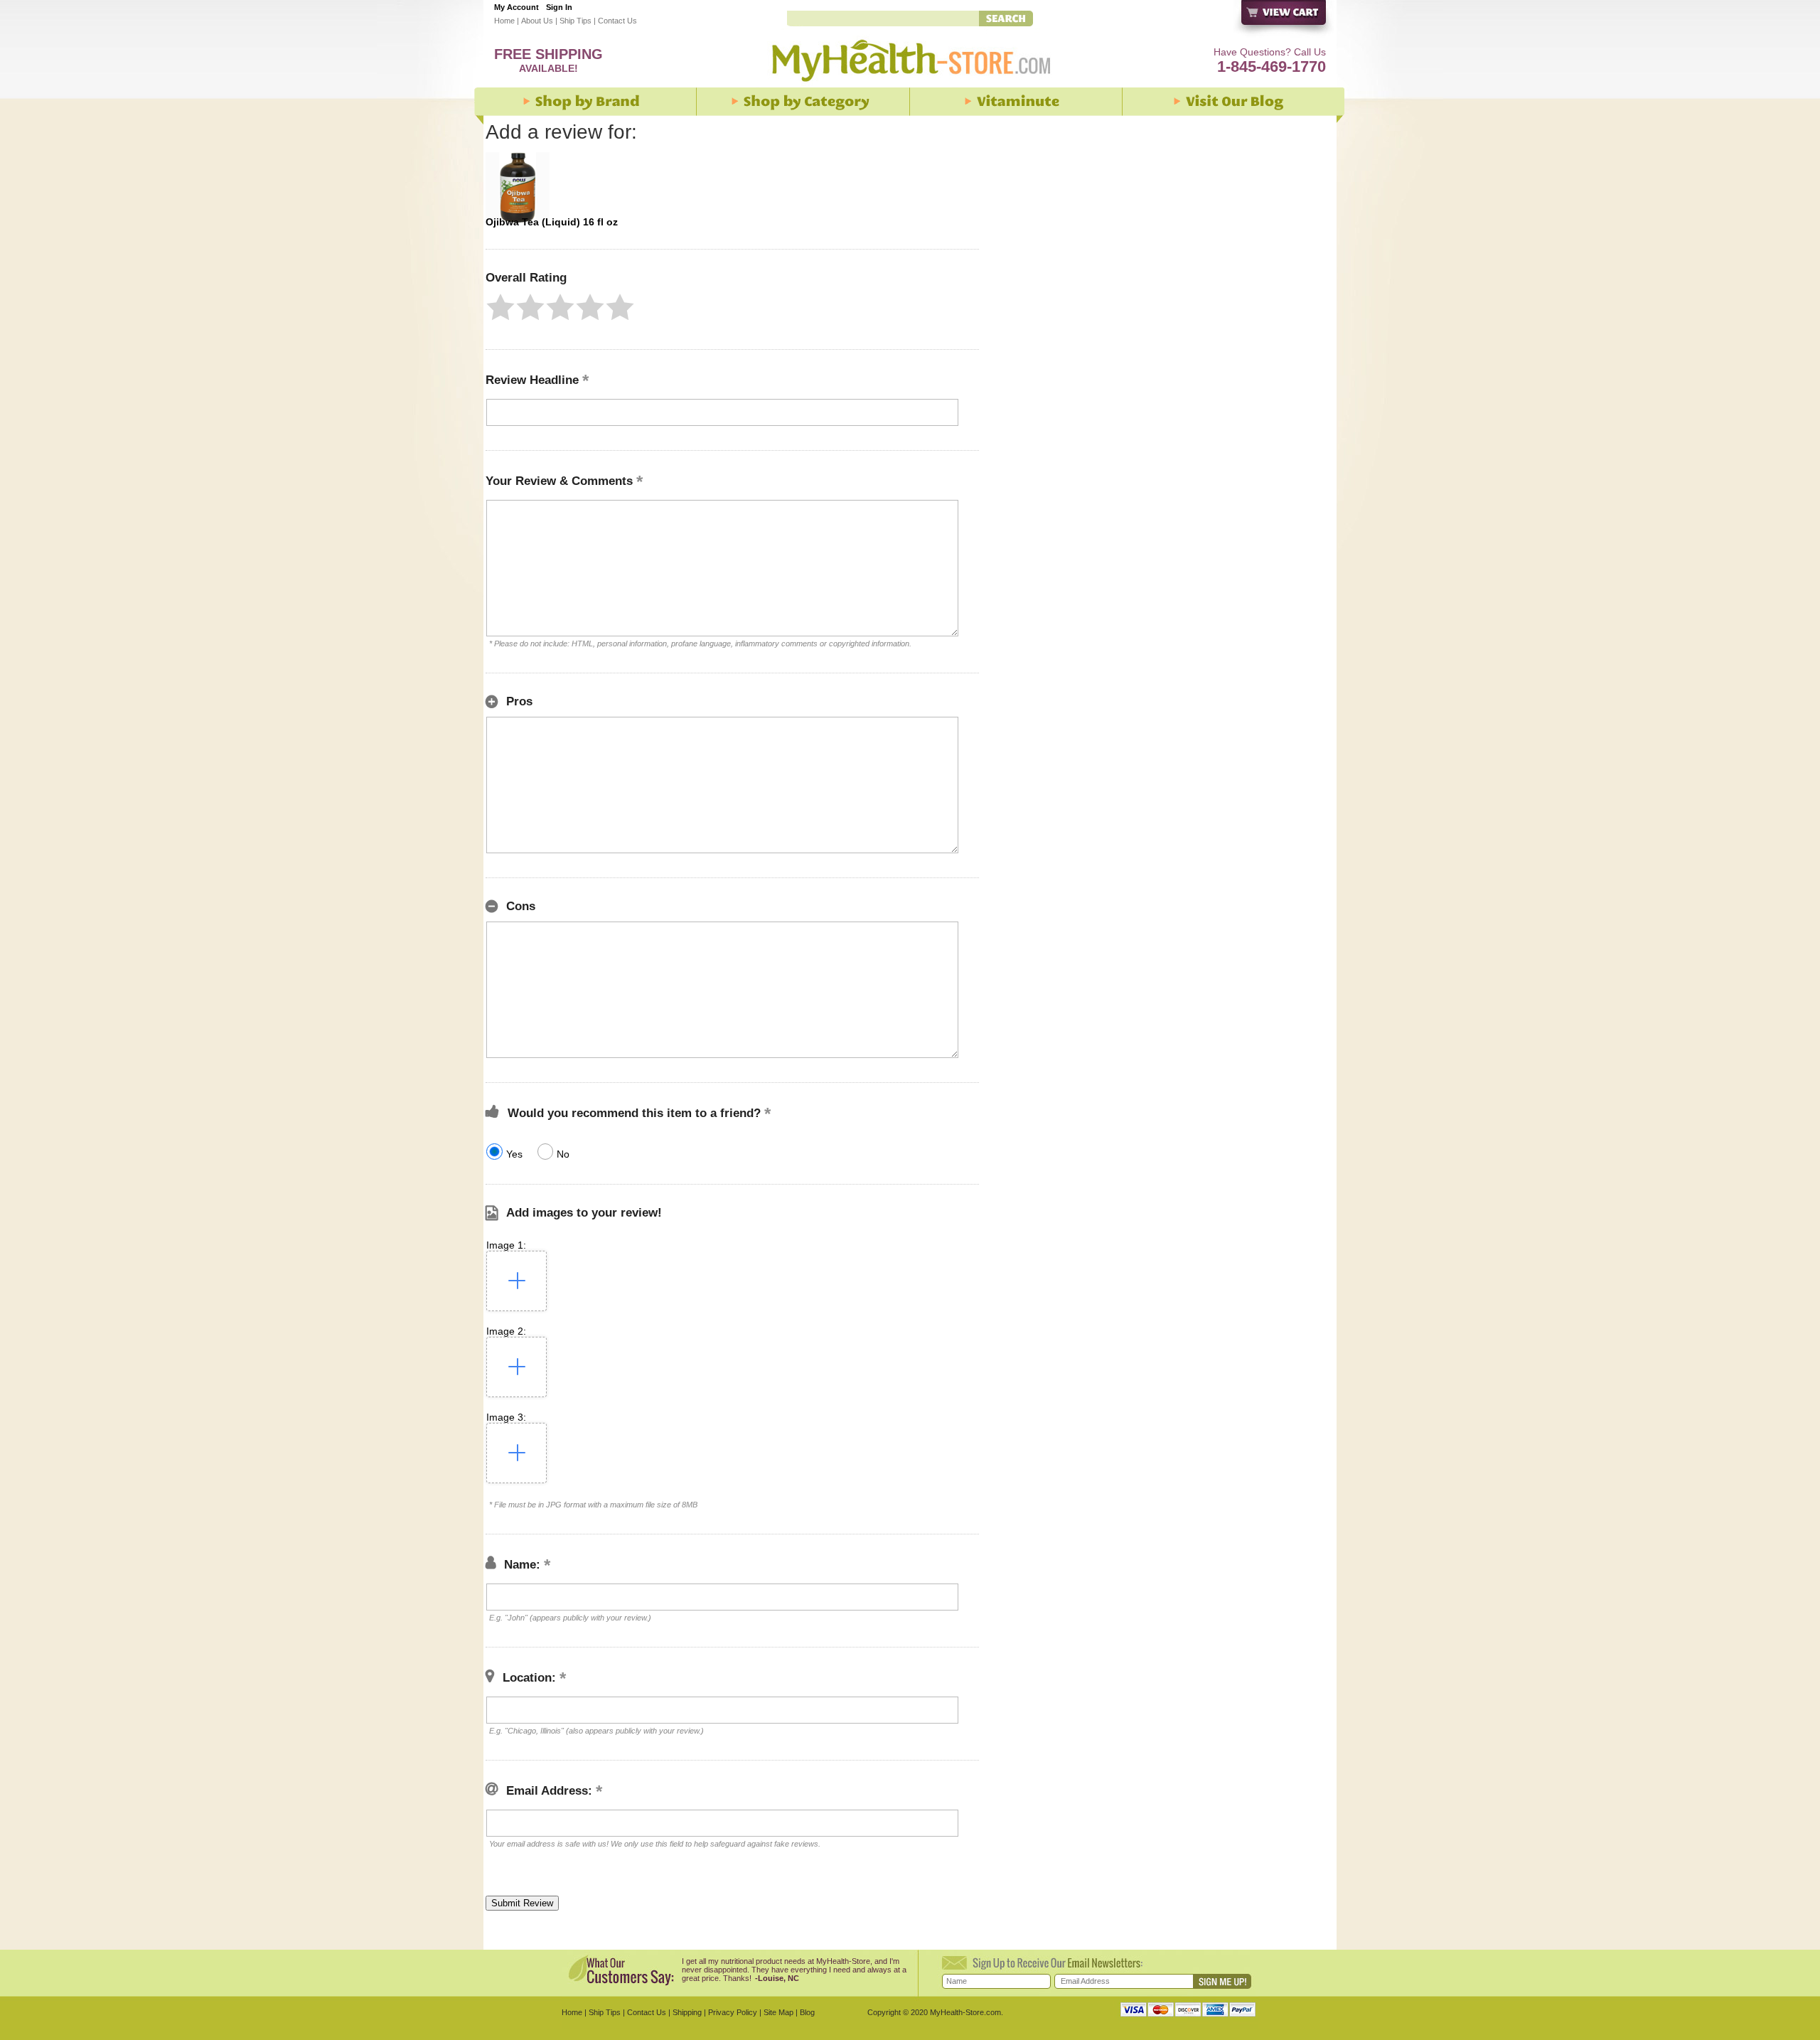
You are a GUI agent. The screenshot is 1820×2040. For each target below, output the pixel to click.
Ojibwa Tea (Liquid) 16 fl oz (552, 222)
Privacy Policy (733, 2012)
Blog (807, 2012)
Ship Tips (576, 21)
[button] (500, 307)
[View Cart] (1284, 20)
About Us (537, 21)
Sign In (559, 7)
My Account (516, 7)
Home (504, 21)
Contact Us (617, 21)
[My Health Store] (910, 85)
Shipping (687, 2012)
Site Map (778, 2012)
